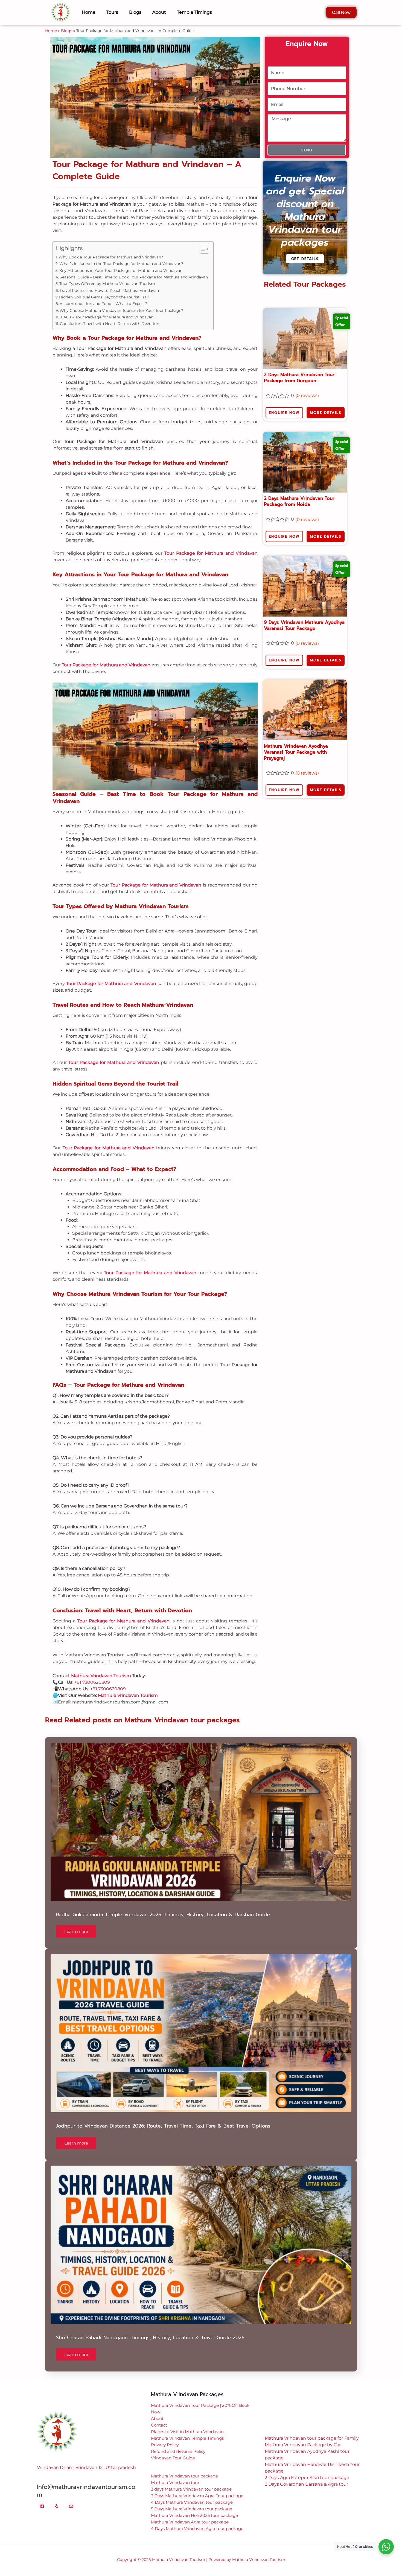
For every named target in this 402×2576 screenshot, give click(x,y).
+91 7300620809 (92, 1529)
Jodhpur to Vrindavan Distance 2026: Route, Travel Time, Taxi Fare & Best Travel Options (163, 1972)
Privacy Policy (165, 2291)
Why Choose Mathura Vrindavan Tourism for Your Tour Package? (121, 157)
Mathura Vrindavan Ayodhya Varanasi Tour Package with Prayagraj (296, 598)
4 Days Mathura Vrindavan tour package (192, 2349)
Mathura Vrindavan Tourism (101, 1522)
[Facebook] (42, 2353)
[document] (201, 2499)
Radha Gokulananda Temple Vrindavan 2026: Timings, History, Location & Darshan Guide (163, 1761)
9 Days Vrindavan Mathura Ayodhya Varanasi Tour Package (304, 472)
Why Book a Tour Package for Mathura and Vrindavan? (111, 103)
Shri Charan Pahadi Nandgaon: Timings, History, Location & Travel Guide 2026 (150, 2184)
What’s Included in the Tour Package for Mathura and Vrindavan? (121, 110)
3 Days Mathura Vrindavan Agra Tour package (197, 2342)
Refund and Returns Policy (178, 2298)
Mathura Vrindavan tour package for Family (312, 2285)
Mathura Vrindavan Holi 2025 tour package (194, 2362)
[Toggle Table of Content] (202, 96)
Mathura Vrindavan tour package (184, 2322)
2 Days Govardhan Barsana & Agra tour (306, 2331)
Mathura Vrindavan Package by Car (303, 2291)
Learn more (76, 1778)
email (157, 2521)
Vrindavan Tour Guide (173, 2304)
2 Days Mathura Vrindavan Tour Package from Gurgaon (299, 224)
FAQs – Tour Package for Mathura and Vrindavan (107, 163)
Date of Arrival (164, 2542)
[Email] (71, 2353)
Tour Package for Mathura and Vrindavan (211, 400)
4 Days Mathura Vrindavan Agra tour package (197, 2375)
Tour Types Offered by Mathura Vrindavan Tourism (107, 130)
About (157, 2265)
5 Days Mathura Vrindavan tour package (192, 2355)
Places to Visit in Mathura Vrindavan (187, 2278)
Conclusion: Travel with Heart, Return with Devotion (110, 170)
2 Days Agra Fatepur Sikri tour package (307, 2324)
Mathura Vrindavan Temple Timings (187, 2285)
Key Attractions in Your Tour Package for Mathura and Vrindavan (121, 117)
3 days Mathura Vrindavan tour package (191, 2335)
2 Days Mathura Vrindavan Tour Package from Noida (299, 348)
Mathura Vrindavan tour (175, 2329)
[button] (201, 2427)
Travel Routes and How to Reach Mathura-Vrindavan (109, 137)
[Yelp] (57, 2353)
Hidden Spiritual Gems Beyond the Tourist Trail (104, 143)
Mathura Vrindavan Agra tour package (190, 2368)
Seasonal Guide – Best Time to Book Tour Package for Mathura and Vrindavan (134, 123)
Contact (159, 2271)
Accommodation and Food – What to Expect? (104, 150)
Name (158, 2479)
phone (158, 2500)
